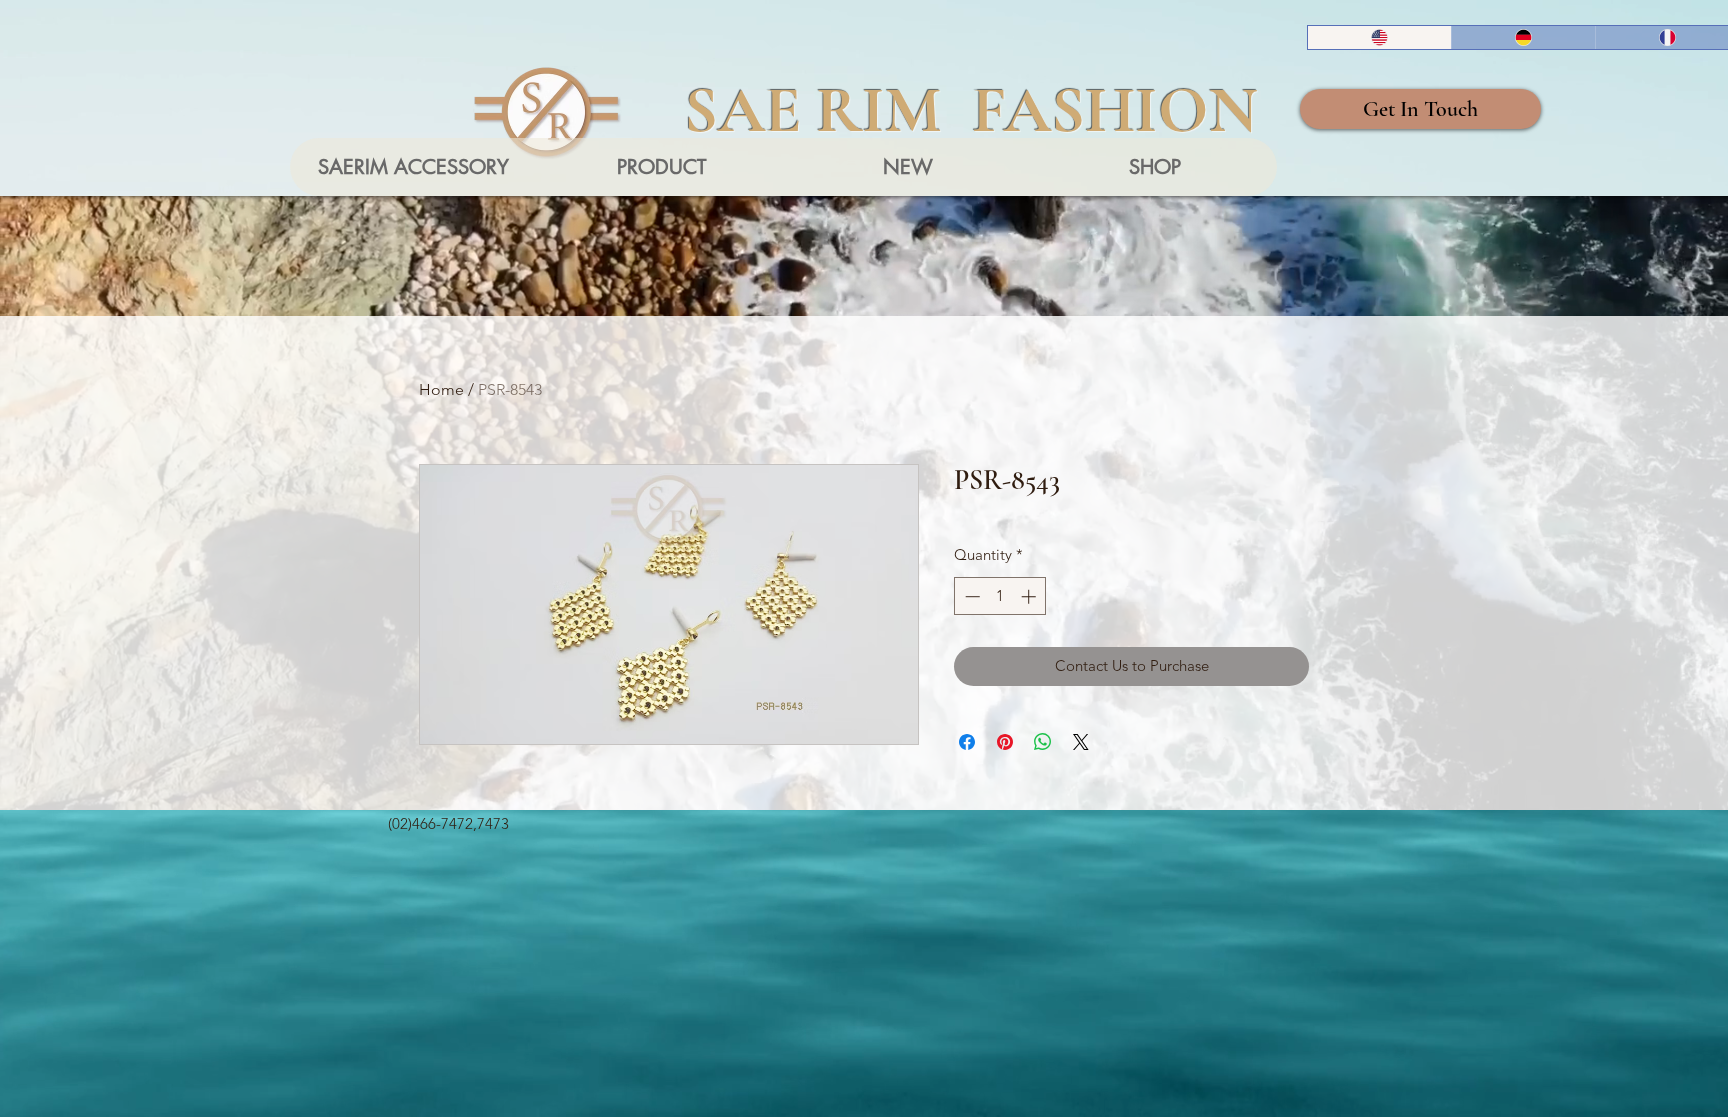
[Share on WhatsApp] (1043, 742)
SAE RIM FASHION (971, 110)
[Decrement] (970, 596)
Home (441, 389)
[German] (1523, 37)
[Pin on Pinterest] (1005, 742)
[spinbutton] (1000, 596)
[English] (1379, 37)
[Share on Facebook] (967, 742)
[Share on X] (1081, 742)
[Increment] (1030, 596)
